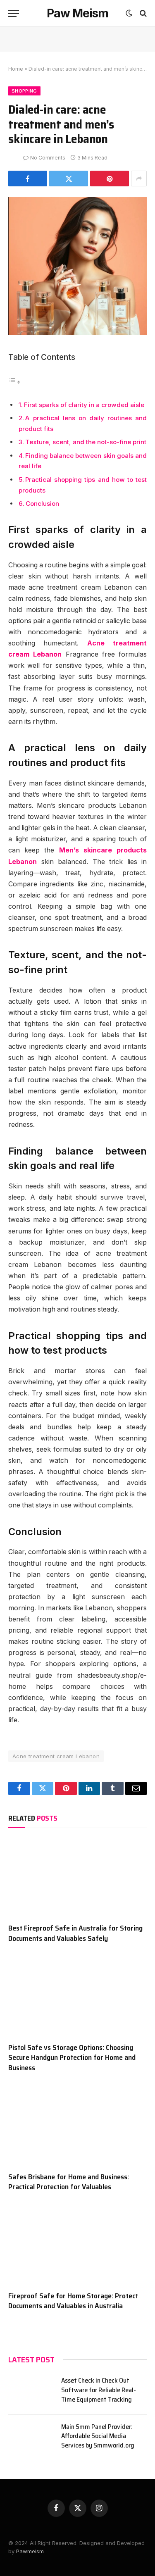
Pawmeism (29, 2551)
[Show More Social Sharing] (139, 179)
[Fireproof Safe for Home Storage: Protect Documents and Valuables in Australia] (77, 2245)
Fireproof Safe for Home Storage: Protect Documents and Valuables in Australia (73, 2301)
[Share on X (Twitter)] (69, 179)
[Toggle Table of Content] (14, 382)
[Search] (142, 13)
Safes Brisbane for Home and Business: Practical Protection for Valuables (69, 2182)
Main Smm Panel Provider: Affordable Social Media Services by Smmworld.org (98, 2436)
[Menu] (14, 13)
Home (16, 69)
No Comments (48, 158)
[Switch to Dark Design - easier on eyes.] (129, 13)
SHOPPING (24, 91)
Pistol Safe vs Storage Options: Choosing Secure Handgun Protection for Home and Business (72, 2058)
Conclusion (42, 504)
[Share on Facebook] (28, 179)
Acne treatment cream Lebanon (56, 1756)
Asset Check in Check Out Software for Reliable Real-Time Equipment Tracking (99, 2390)
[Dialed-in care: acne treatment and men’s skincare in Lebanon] (77, 333)
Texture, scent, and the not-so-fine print (86, 442)
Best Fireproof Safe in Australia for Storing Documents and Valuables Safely (75, 1933)
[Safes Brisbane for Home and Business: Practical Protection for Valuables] (77, 2126)
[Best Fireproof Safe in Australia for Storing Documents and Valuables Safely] (77, 1878)
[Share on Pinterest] (110, 179)
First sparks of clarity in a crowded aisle (84, 405)
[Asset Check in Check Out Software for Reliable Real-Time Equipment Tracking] (31, 2391)
